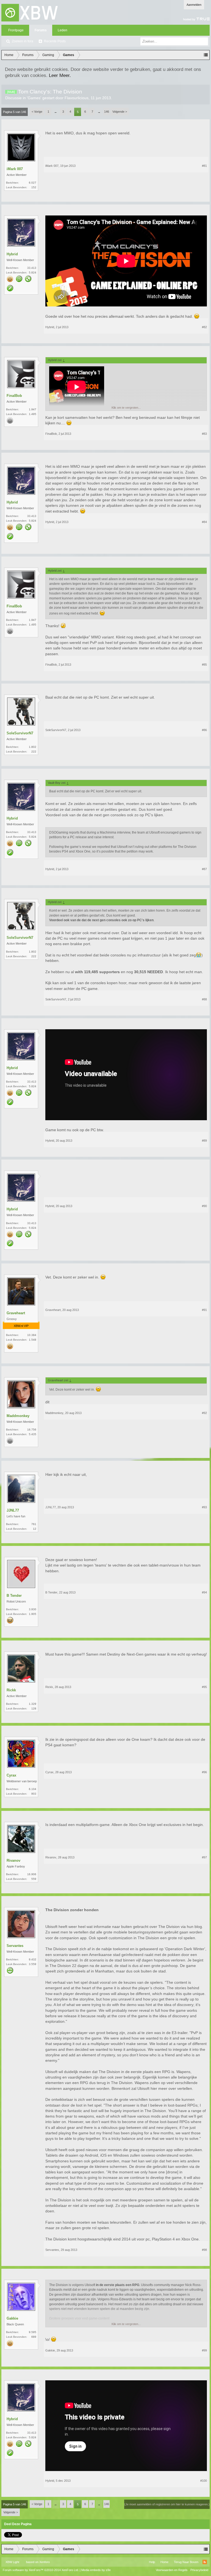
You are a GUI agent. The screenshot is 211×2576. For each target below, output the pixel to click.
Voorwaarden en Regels (172, 2570)
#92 (204, 1413)
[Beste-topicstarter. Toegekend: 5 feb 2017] (19, 279)
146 (107, 112)
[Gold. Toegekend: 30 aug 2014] (10, 279)
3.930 (33, 1609)
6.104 (33, 1789)
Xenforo (45, 2562)
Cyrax (11, 1775)
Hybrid (12, 254)
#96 (204, 1772)
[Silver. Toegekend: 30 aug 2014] (10, 421)
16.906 (32, 1874)
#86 (204, 730)
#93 (204, 1507)
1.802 (33, 747)
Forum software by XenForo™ (41, 2570)
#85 (204, 665)
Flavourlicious (77, 98)
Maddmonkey (18, 1416)
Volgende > (120, 112)
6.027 (33, 183)
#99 (204, 2350)
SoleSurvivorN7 (20, 733)
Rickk (11, 1690)
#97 (204, 1857)
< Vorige (37, 112)
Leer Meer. (60, 75)
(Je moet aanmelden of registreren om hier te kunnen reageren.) (167, 2504)
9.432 (33, 1959)
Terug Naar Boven (186, 2562)
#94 (204, 1592)
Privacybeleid (199, 2570)
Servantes (15, 1946)
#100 (204, 2481)
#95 (204, 1687)
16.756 (32, 1430)
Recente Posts (55, 41)
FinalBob (14, 396)
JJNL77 (13, 1510)
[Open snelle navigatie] (206, 55)
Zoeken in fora (23, 41)
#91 (204, 1310)
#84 (204, 522)
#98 (204, 2250)
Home (164, 2562)
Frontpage (16, 30)
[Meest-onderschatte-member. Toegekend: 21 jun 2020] (10, 1971)
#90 (204, 1206)
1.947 (33, 409)
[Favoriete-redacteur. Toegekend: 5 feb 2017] (10, 289)
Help (152, 2562)
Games (34, 98)
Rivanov (13, 1860)
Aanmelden (194, 5)
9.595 (33, 2332)
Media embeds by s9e (96, 2570)
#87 (204, 869)
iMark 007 (15, 169)
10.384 (32, 1335)
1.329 (33, 1704)
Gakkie (12, 2318)
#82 (204, 327)
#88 (204, 999)
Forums (41, 30)
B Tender (14, 1596)
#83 (204, 434)
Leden (63, 30)
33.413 (32, 268)
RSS (205, 2562)
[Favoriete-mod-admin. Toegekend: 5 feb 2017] (28, 279)
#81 (204, 166)
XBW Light (12, 2562)
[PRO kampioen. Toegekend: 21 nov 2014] (10, 1621)
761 (34, 1524)
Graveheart (16, 1313)
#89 (204, 1141)
